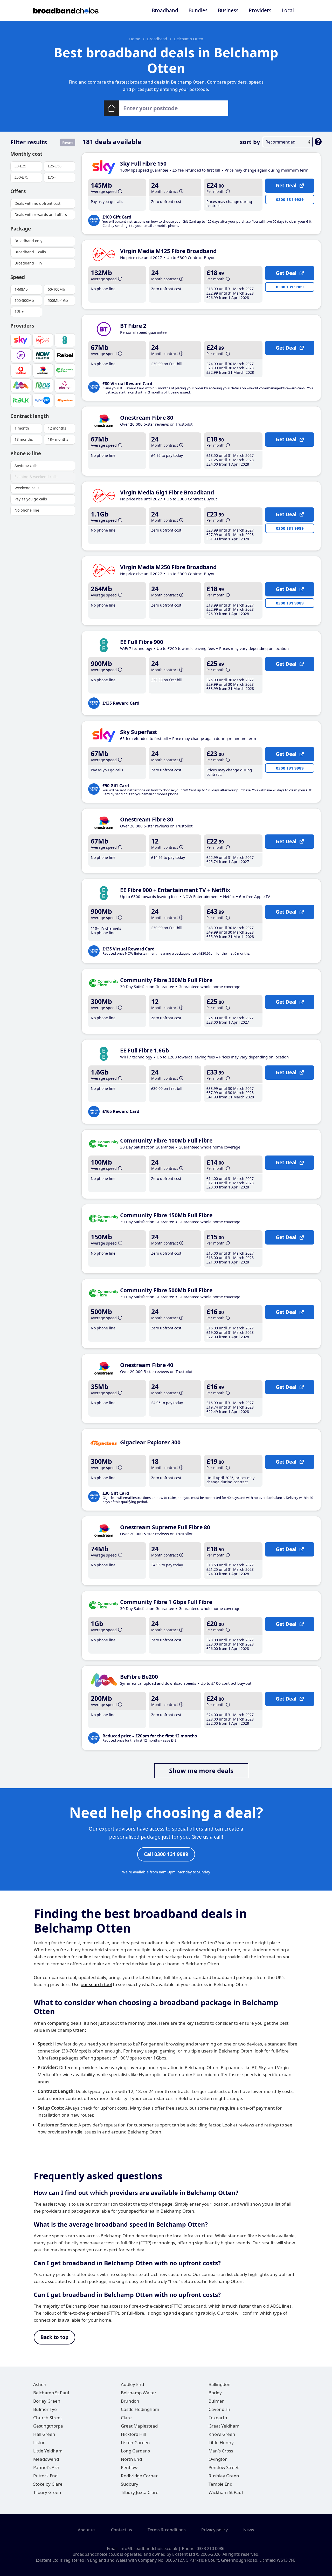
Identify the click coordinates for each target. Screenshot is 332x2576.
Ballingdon (220, 2384)
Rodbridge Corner (139, 2476)
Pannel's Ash (46, 2467)
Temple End (220, 2484)
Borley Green (47, 2401)
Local (288, 10)
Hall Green (44, 2434)
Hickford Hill (133, 2434)
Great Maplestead (139, 2426)
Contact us (122, 2530)
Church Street (48, 2418)
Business (228, 10)
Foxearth (218, 2418)
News (249, 2530)
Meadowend (46, 2459)
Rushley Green (224, 2476)
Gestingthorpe (48, 2426)
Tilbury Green (47, 2492)
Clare (126, 2418)
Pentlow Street (224, 2467)
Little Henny (221, 2442)
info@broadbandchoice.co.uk (148, 2548)
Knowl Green (222, 2434)
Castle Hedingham (140, 2409)
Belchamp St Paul (51, 2393)
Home (135, 39)
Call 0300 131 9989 (166, 1854)
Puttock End (45, 2476)
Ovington (218, 2459)
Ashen (40, 2384)
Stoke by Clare (48, 2484)
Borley (215, 2393)
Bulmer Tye (45, 2409)
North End (131, 2459)
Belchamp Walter (139, 2393)
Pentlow (129, 2467)
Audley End (132, 2384)
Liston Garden (135, 2442)
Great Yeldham (224, 2426)
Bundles (198, 10)
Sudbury (130, 2484)
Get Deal (286, 186)
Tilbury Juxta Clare (140, 2492)
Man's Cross (221, 2451)
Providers (260, 10)
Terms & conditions (167, 2530)
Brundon (130, 2401)
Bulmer (216, 2401)
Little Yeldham (48, 2451)
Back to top (54, 2337)
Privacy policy (215, 2530)
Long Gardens (135, 2451)
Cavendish (219, 2409)
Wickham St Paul (226, 2492)
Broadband (165, 10)
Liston (39, 2442)
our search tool (96, 1984)
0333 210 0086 (210, 2548)
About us (87, 2530)
